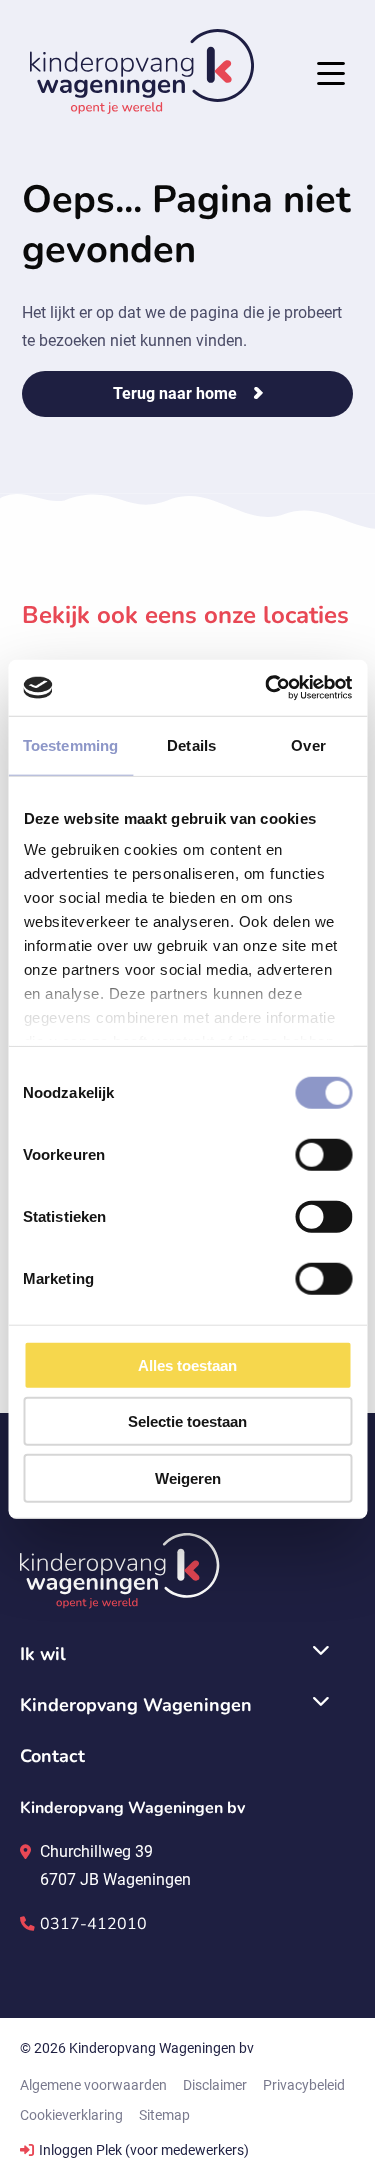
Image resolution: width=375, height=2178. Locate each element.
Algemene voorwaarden (93, 2085)
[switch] (323, 1154)
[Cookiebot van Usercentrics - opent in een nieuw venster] (267, 688)
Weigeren (188, 1477)
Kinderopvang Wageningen (142, 71)
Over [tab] (308, 744)
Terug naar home (175, 393)
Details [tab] (191, 744)
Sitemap (164, 2115)
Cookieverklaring (71, 2115)
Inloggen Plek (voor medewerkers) (144, 2150)
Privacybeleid (304, 2085)
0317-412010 (93, 1924)
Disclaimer (215, 2085)
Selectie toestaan (187, 1421)
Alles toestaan (187, 1364)
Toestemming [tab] (70, 744)
